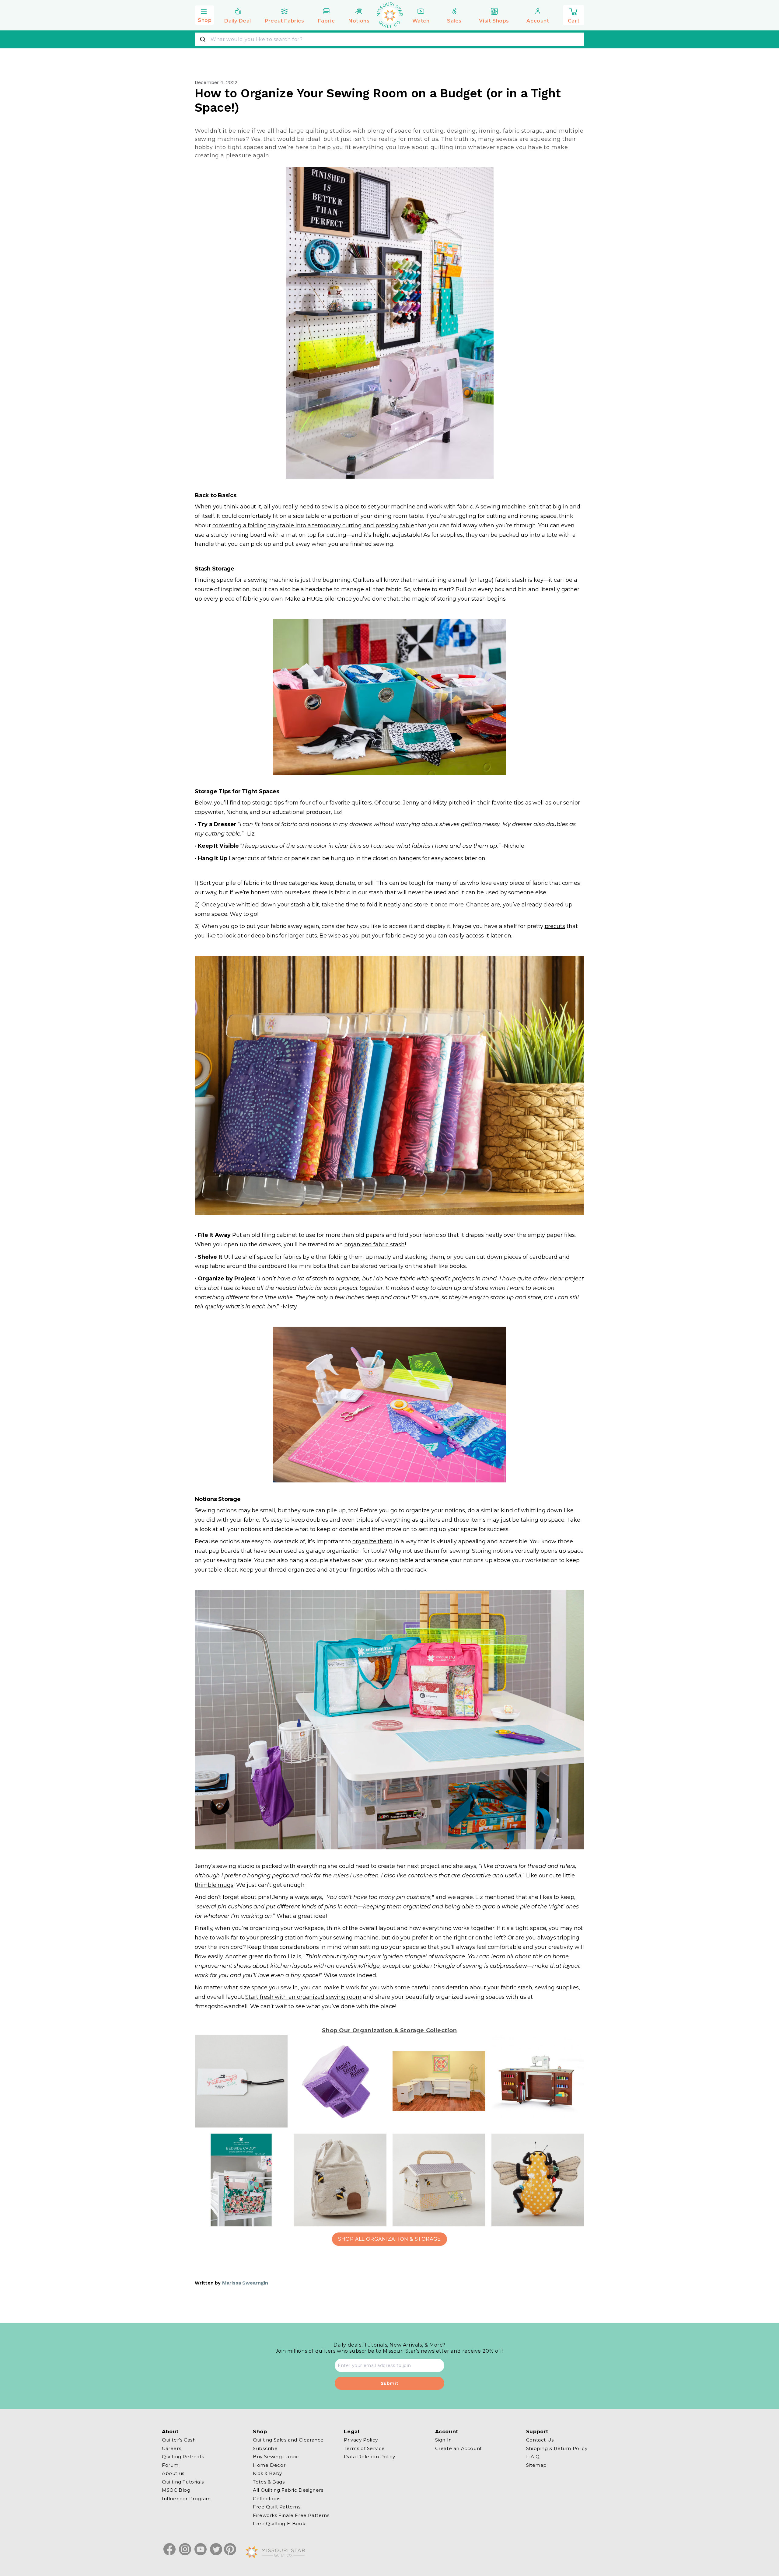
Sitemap (536, 2465)
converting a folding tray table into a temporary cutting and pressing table (313, 525)
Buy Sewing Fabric (276, 2457)
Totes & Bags (269, 2482)
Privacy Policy (361, 2440)
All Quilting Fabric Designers (288, 2490)
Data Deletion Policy (369, 2457)
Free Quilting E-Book (279, 2524)
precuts (555, 926)
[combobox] (389, 39)
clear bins (348, 846)
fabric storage (523, 131)
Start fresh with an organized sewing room (303, 1997)
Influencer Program (186, 2498)
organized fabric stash (375, 1244)
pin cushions (235, 1907)
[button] (204, 14)
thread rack (411, 1570)
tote (552, 535)
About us (173, 2473)
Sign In (444, 2440)
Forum (170, 2465)
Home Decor (269, 2465)
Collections (267, 2498)
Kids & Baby (267, 2473)
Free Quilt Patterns (277, 2507)
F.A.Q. (534, 2457)
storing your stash (462, 599)
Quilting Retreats (183, 2457)
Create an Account (459, 2448)
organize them (372, 1541)
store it (423, 905)
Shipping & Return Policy (557, 2448)
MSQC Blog (176, 2490)
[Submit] (203, 39)
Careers (171, 2448)
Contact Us (540, 2440)
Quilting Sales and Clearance (288, 2440)
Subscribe (265, 2448)
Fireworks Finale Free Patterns (291, 2515)
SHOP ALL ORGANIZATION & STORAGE (389, 2239)
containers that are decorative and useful (465, 1876)
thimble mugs (214, 1885)
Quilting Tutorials (183, 2482)
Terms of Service (364, 2448)
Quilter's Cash (179, 2440)
